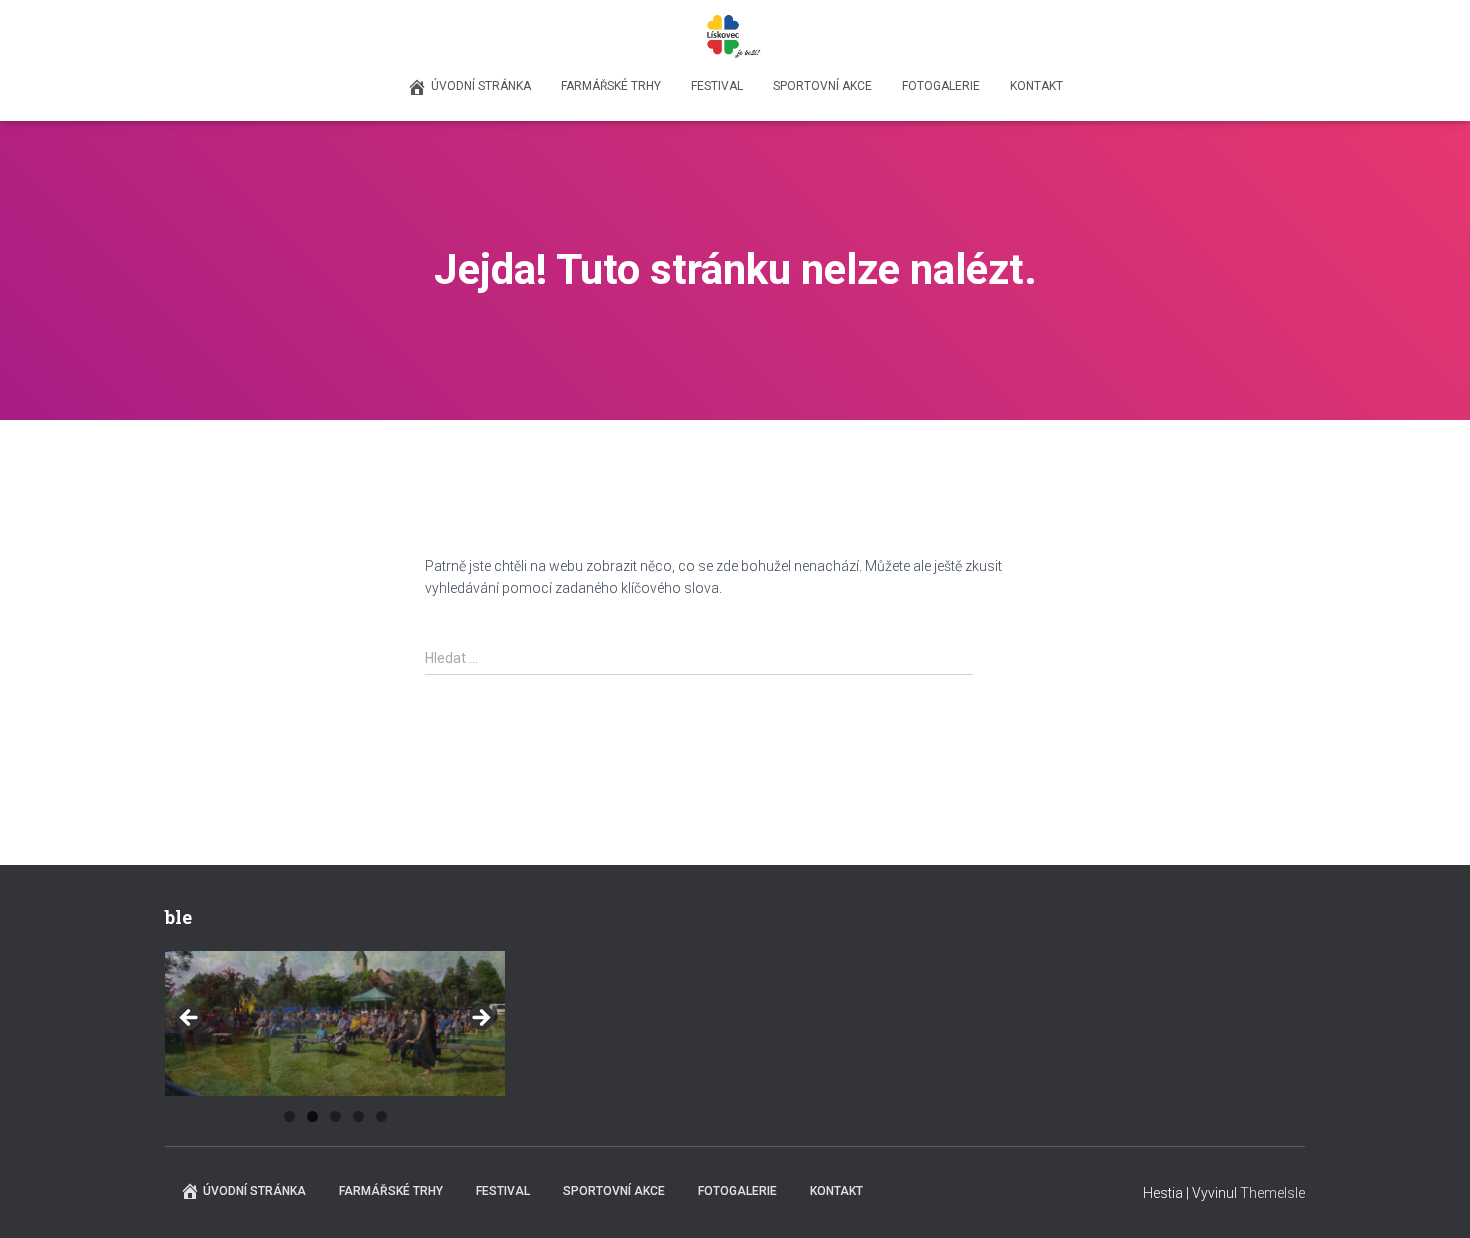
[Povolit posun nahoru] (1430, 1198)
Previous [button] (190, 1019)
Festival (717, 86)
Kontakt (1036, 86)
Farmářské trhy (611, 86)
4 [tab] (358, 1116)
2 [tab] (312, 1116)
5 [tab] (381, 1116)
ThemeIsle (1272, 1193)
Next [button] (480, 1019)
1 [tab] (289, 1116)
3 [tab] (335, 1116)
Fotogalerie (941, 86)
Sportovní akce (822, 86)
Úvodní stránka (481, 86)
